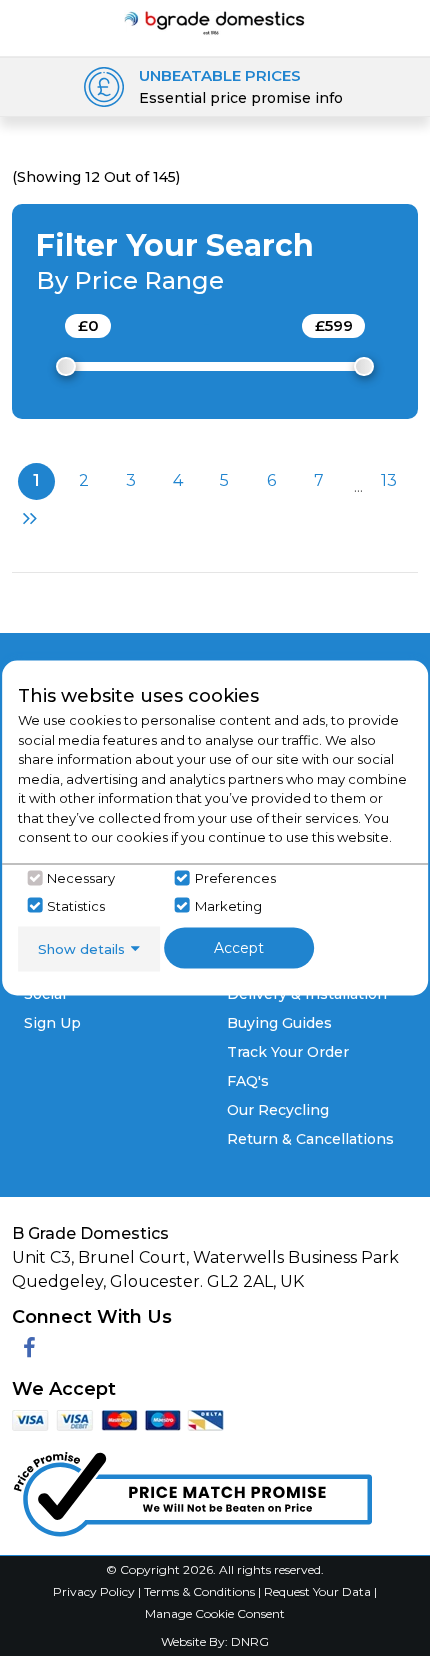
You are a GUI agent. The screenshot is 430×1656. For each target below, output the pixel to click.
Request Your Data (317, 1591)
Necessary (81, 878)
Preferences (235, 878)
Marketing (228, 905)
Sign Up (52, 1023)
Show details (81, 948)
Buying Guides (279, 1023)
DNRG (250, 1641)
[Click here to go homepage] (215, 21)
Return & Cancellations (310, 1139)
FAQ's (248, 1081)
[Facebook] (29, 1348)
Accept (239, 947)
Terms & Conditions (201, 1591)
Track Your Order (288, 1052)
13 (389, 480)
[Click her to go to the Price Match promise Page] (192, 1489)
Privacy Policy (95, 1591)
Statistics (76, 905)
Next (27, 518)
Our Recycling (278, 1110)
